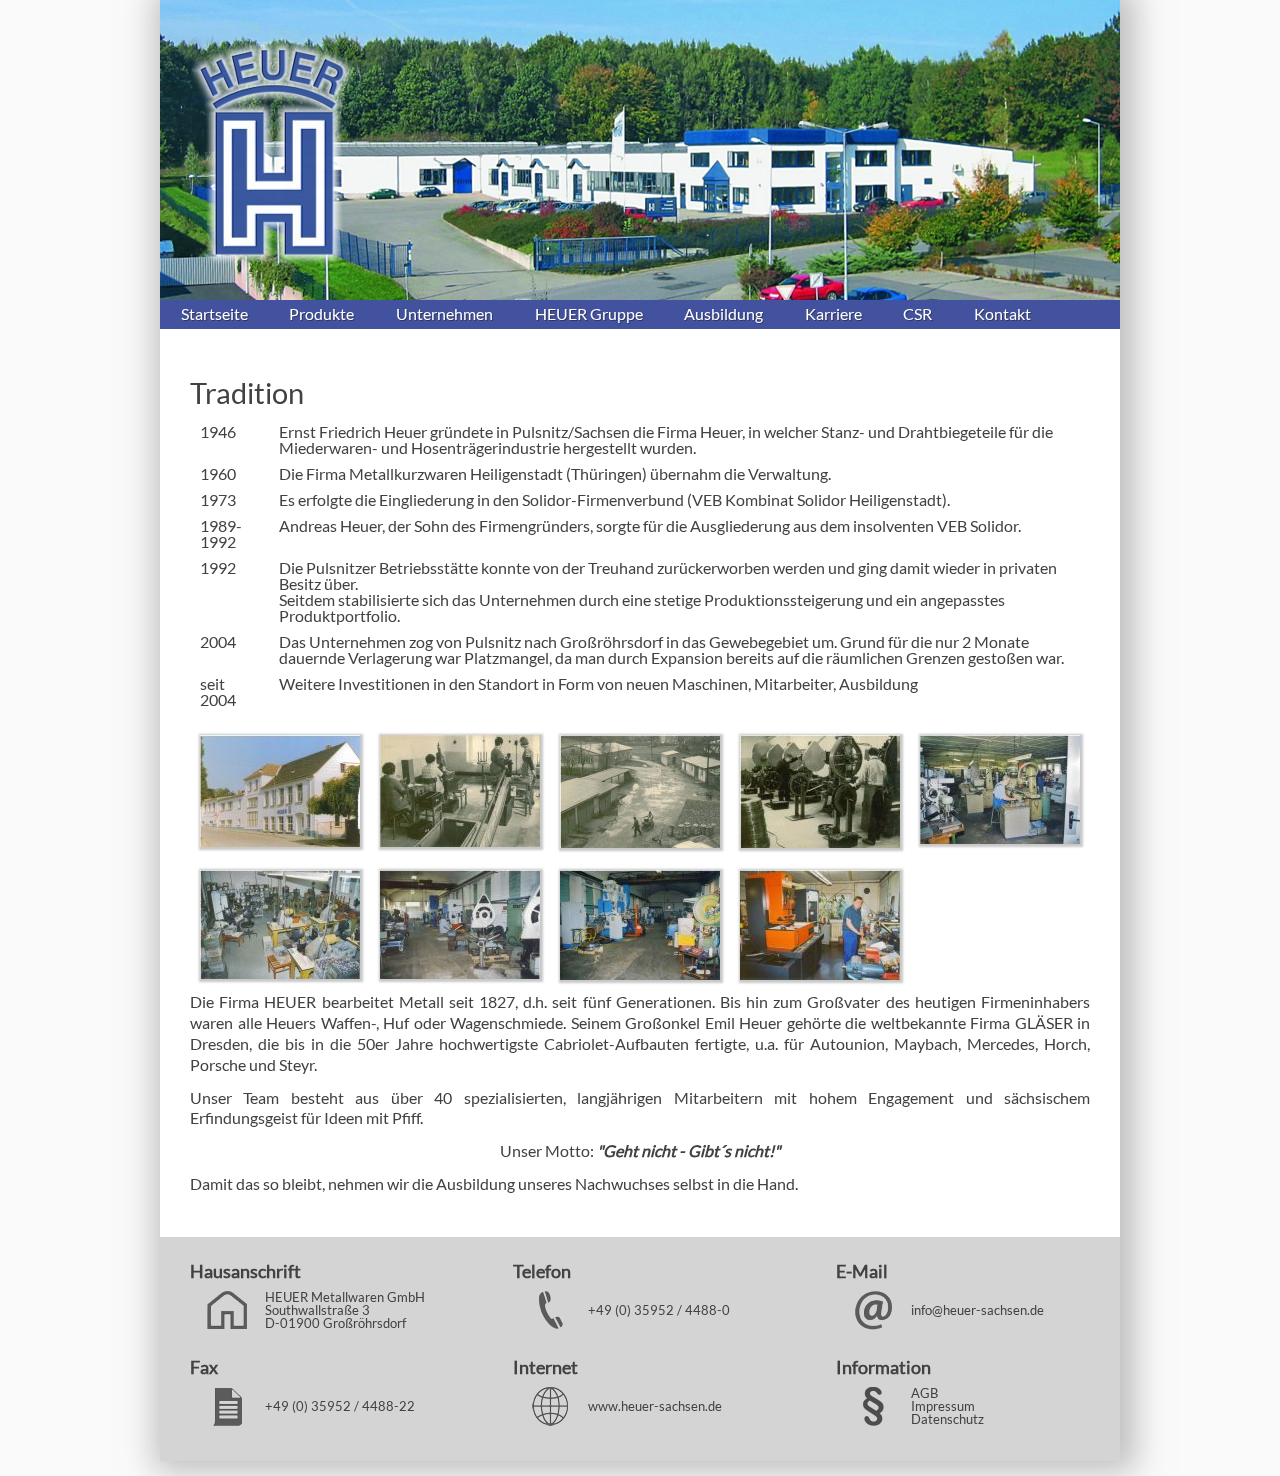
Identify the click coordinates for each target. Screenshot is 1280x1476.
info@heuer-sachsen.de (977, 1310)
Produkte (321, 313)
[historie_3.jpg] (640, 841)
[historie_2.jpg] (460, 840)
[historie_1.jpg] (280, 840)
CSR (917, 313)
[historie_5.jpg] (1000, 837)
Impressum (943, 1406)
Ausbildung (723, 313)
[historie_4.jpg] (820, 841)
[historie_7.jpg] (460, 972)
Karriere (833, 313)
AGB (924, 1393)
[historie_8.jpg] (640, 973)
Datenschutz (947, 1419)
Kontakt (1002, 313)
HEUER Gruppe (589, 313)
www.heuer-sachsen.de (655, 1406)
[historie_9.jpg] (820, 973)
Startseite (214, 313)
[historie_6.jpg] (280, 972)
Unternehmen (444, 313)
